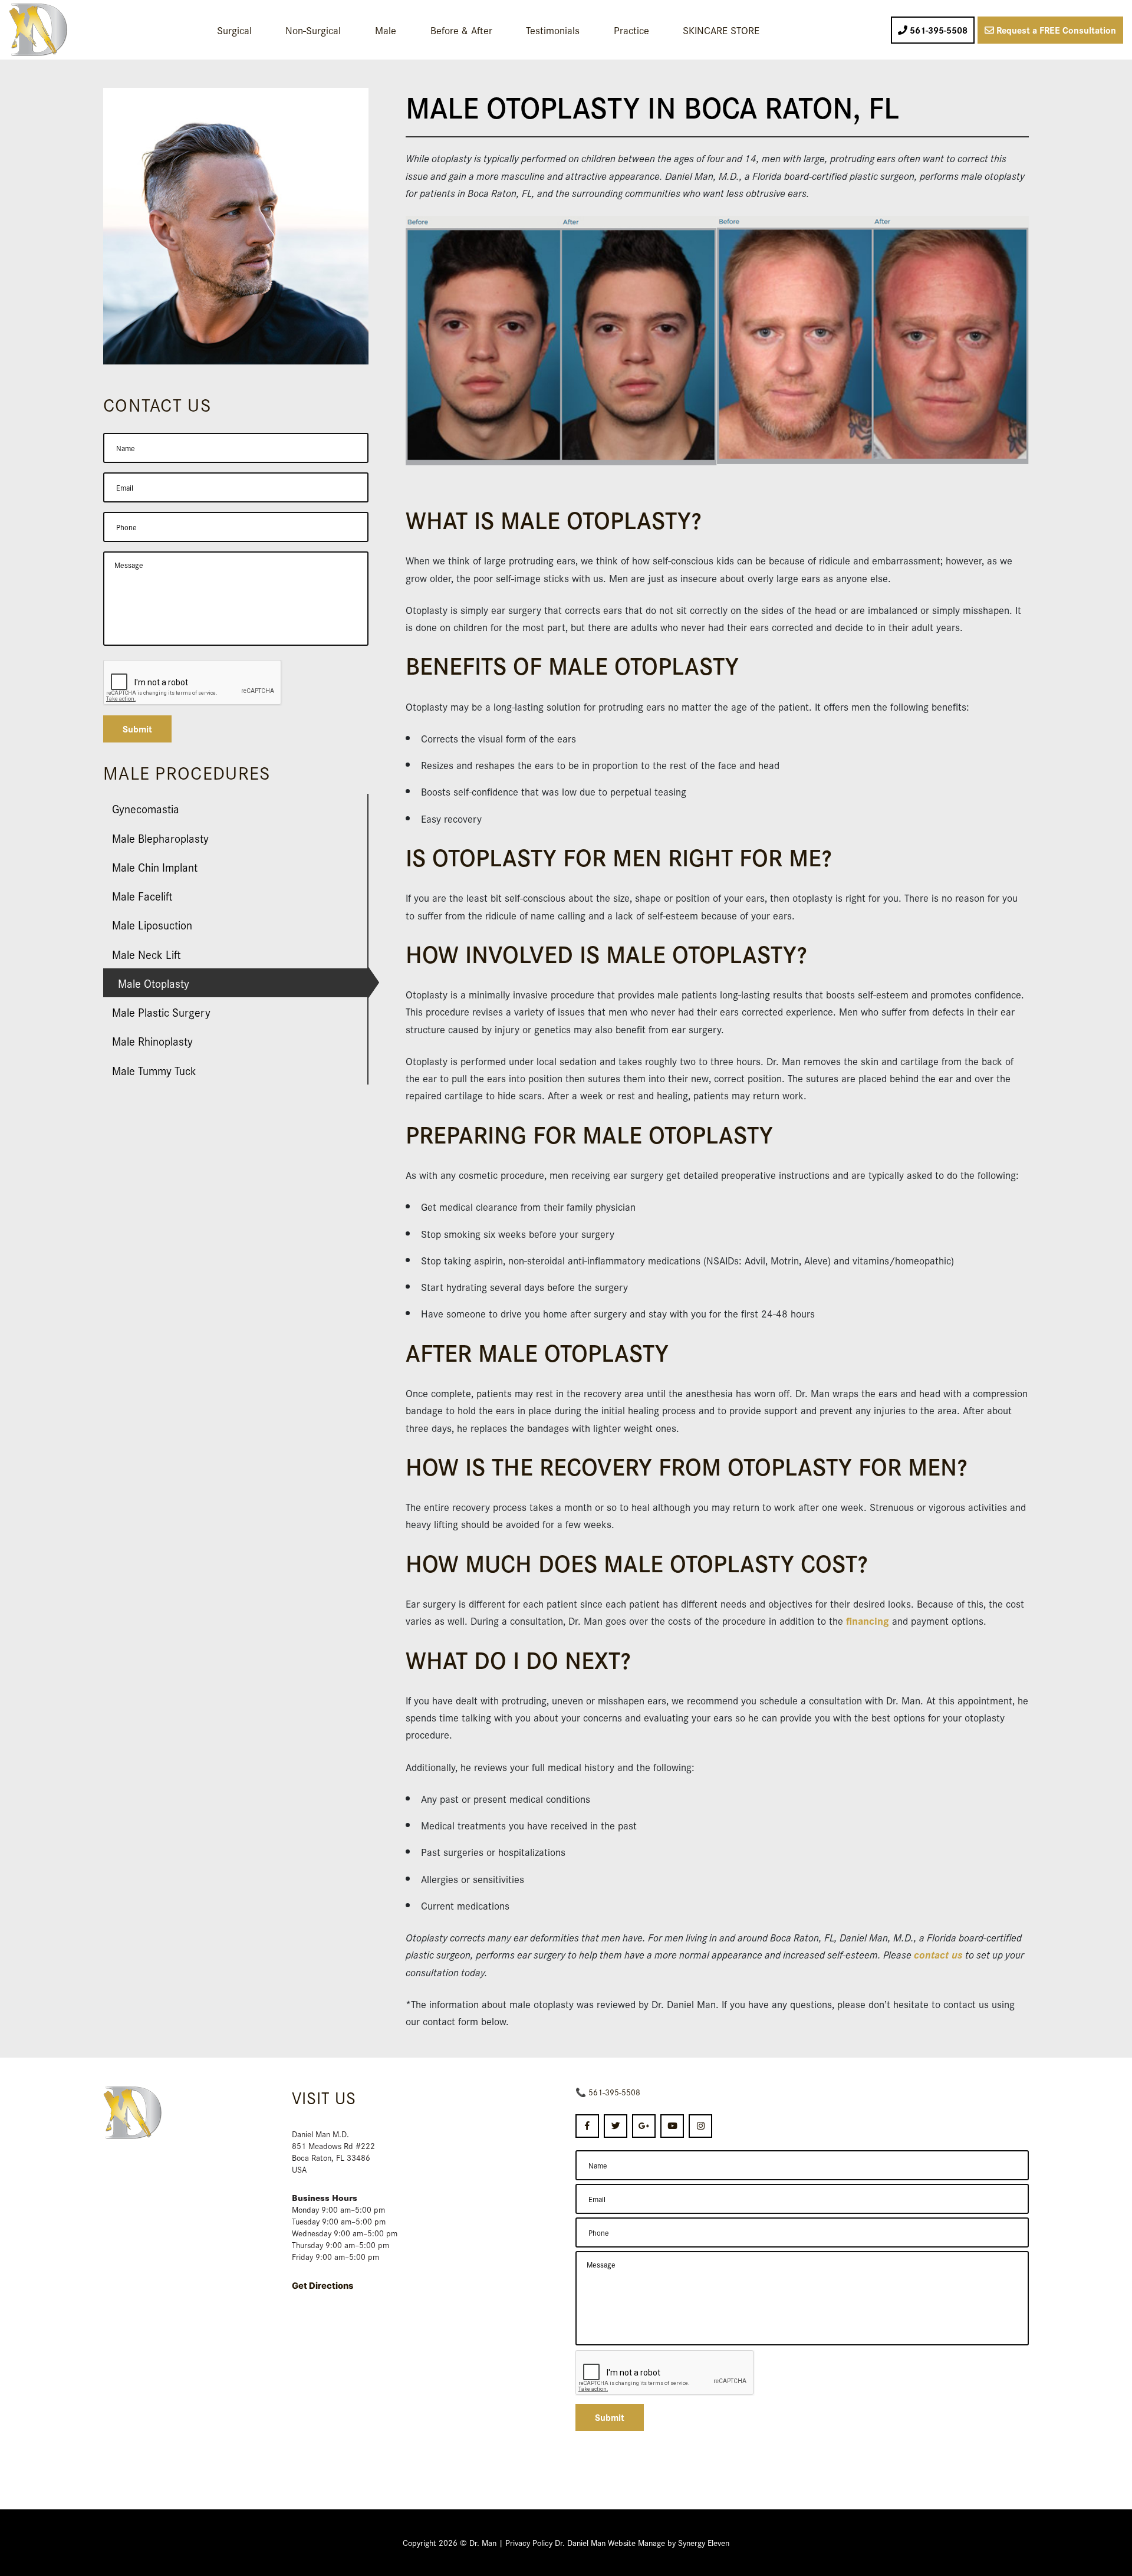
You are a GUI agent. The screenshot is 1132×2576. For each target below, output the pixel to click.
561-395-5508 (614, 2092)
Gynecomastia (146, 808)
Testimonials (553, 30)
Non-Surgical (313, 30)
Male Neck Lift (147, 954)
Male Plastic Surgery (161, 1012)
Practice (631, 30)
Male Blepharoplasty (160, 838)
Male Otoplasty (154, 983)
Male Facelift (142, 896)
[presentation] (665, 2373)
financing (868, 1620)
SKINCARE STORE (721, 30)
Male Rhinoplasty (152, 1041)
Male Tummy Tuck (154, 1070)
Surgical (234, 30)
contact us (938, 1954)
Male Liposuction (152, 924)
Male (386, 30)
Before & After (461, 30)
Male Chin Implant (155, 867)
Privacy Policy (529, 2542)
